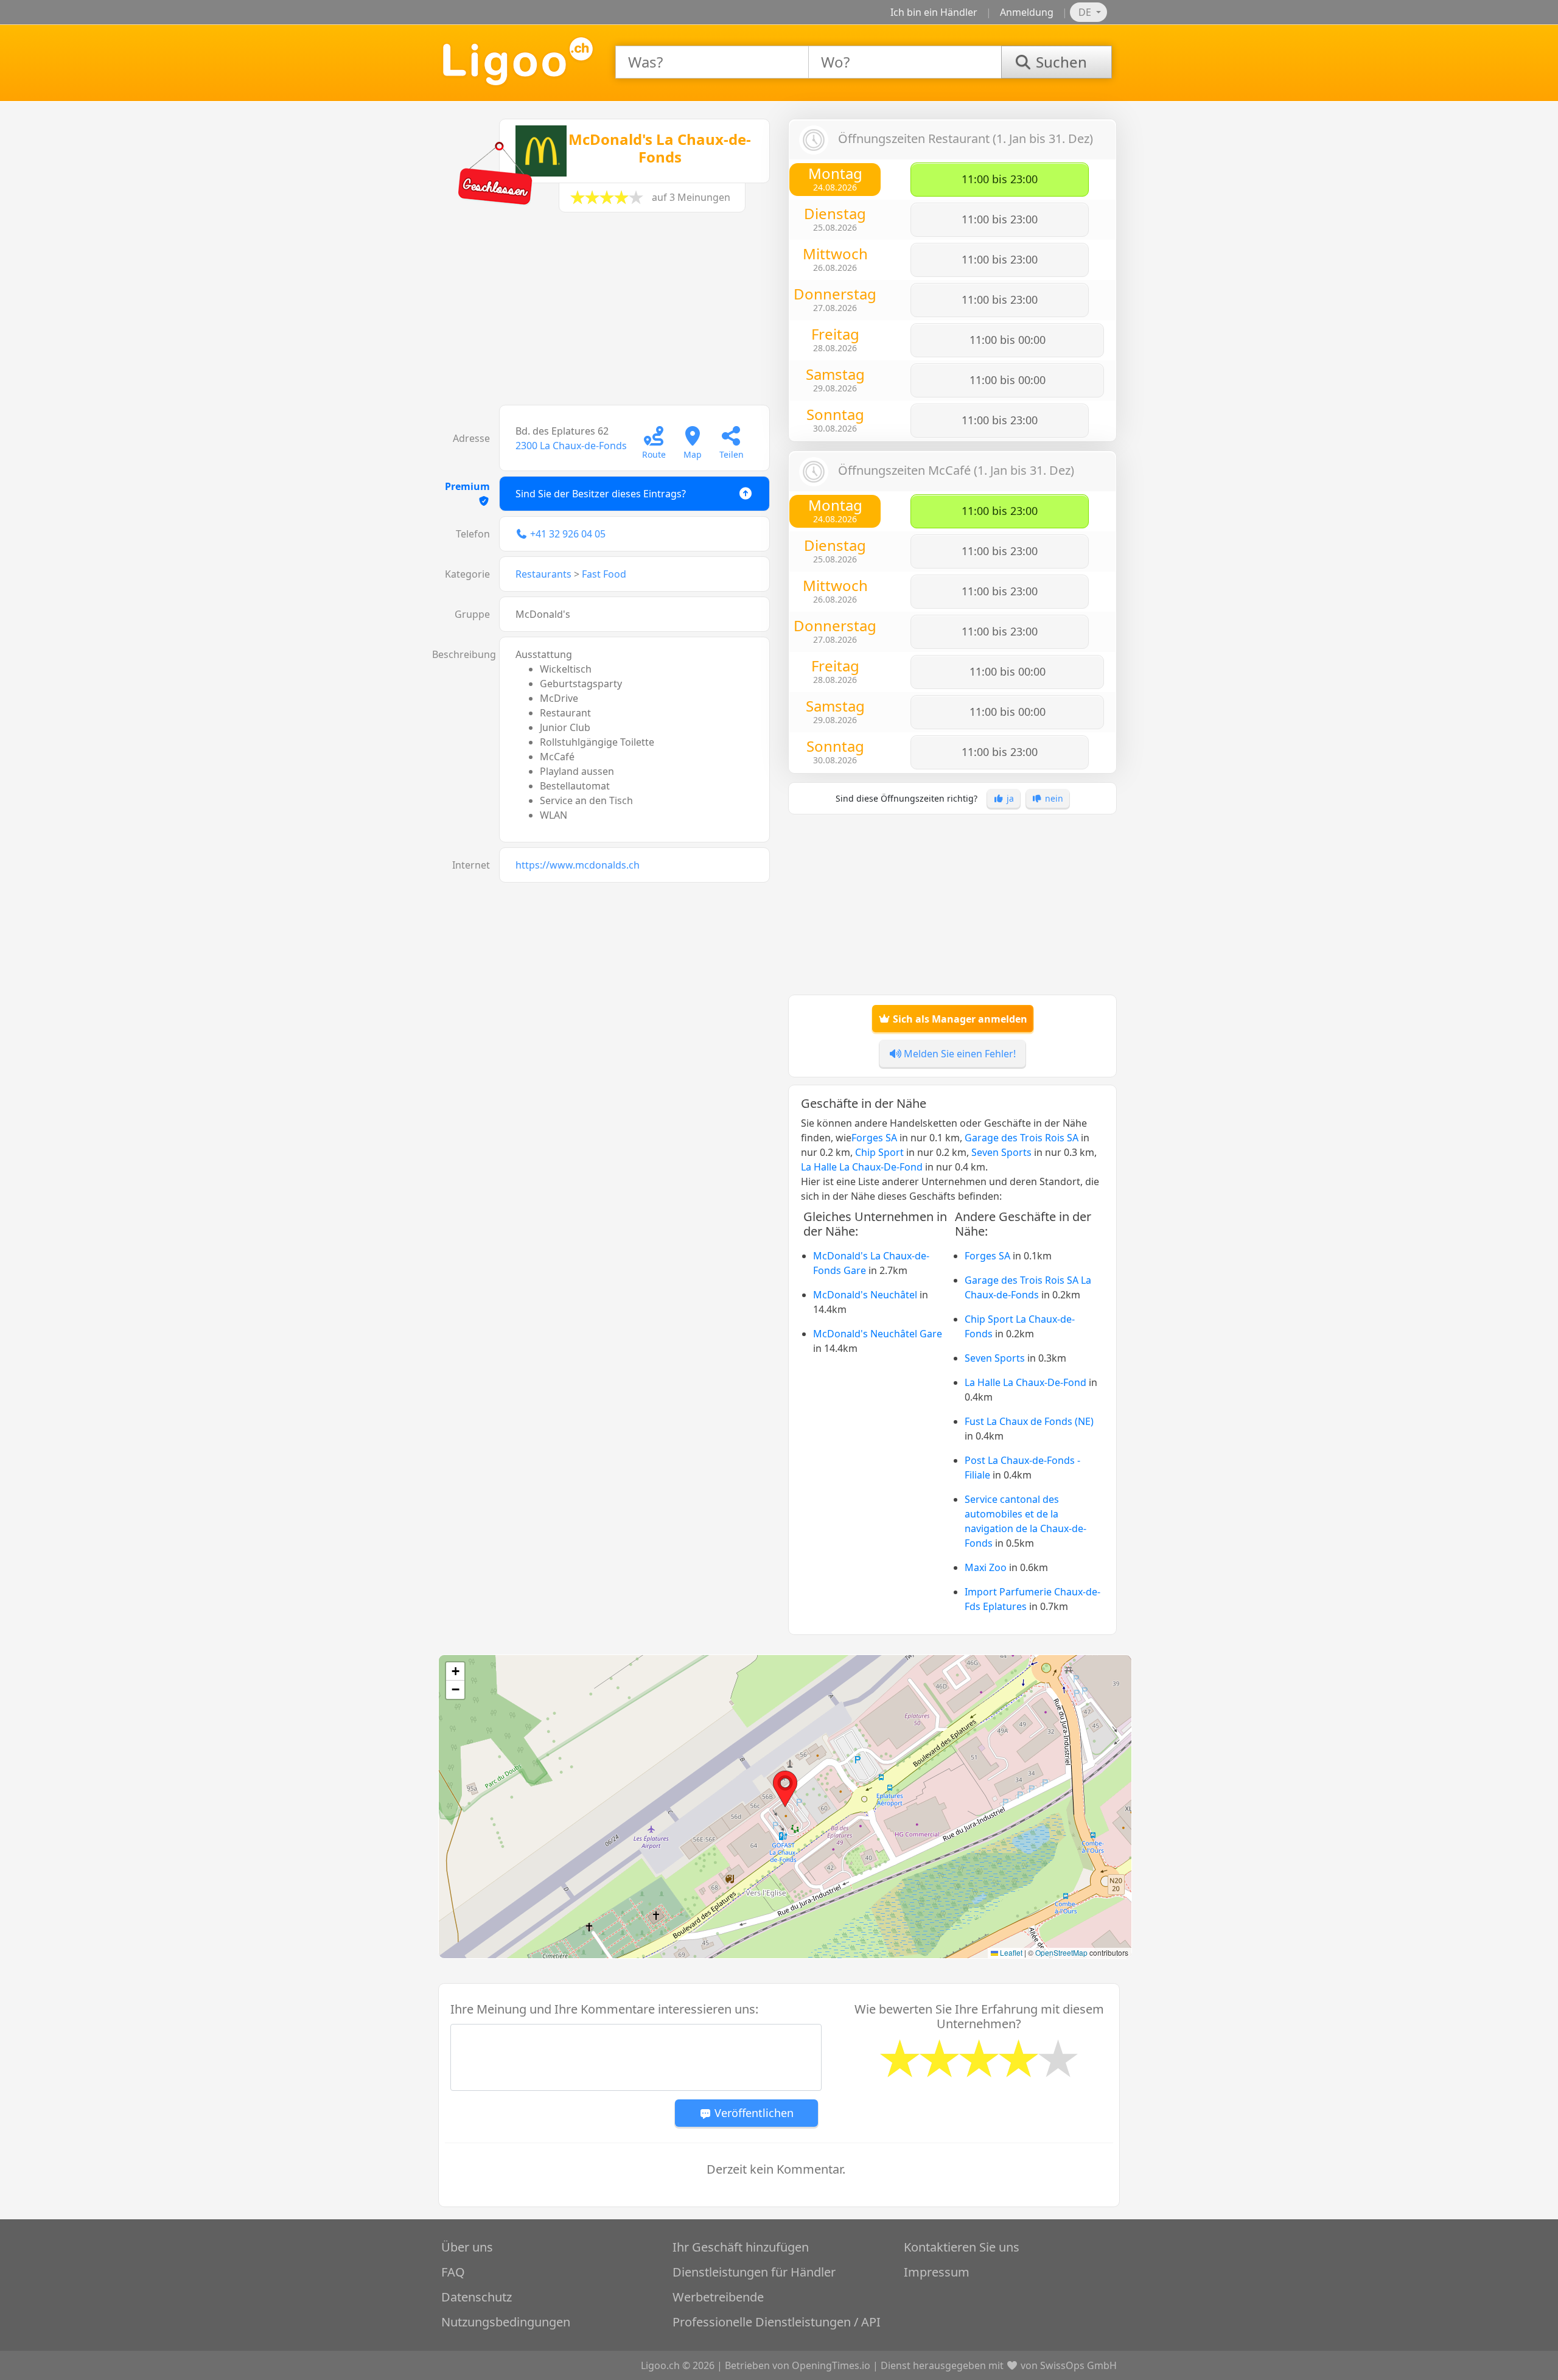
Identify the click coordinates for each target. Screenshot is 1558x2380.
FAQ (453, 2272)
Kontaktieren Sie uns (962, 2247)
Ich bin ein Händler (934, 12)
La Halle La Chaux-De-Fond (862, 1167)
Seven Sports (1001, 1152)
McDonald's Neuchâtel (865, 1295)
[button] (785, 1789)
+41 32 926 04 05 (568, 534)
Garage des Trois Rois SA (1022, 1138)
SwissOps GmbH (1078, 2365)
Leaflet (1010, 1952)
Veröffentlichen (753, 2113)
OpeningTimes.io (831, 2365)
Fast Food (604, 574)
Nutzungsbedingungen (506, 2322)
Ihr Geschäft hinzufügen (741, 2247)
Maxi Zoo (986, 1567)
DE (1086, 12)
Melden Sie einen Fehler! (959, 1054)
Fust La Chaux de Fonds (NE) (1029, 1421)
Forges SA (874, 1138)
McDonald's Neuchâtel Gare (878, 1334)
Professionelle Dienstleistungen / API (777, 2322)
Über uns (467, 2247)
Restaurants (543, 574)
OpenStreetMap (1061, 1952)
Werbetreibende (718, 2297)
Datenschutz (477, 2297)
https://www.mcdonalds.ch (578, 865)
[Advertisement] (606, 315)
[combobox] (712, 62)
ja (1009, 798)
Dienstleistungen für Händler (754, 2272)
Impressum (937, 2272)
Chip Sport (879, 1152)
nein (1053, 798)
